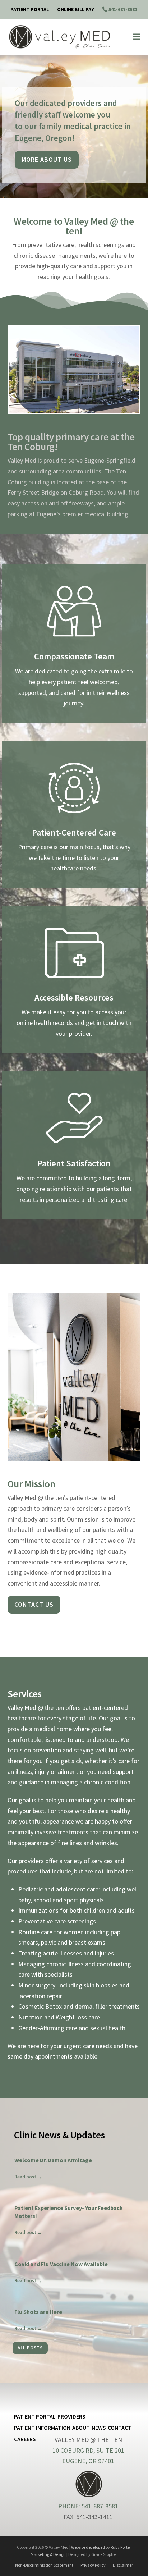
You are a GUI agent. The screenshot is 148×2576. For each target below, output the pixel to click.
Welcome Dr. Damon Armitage (53, 2160)
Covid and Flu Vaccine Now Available (61, 2264)
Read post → (28, 2177)
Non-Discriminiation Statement (44, 2565)
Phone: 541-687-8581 (88, 2506)
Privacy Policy (93, 2565)
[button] (137, 37)
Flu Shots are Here (38, 2312)
